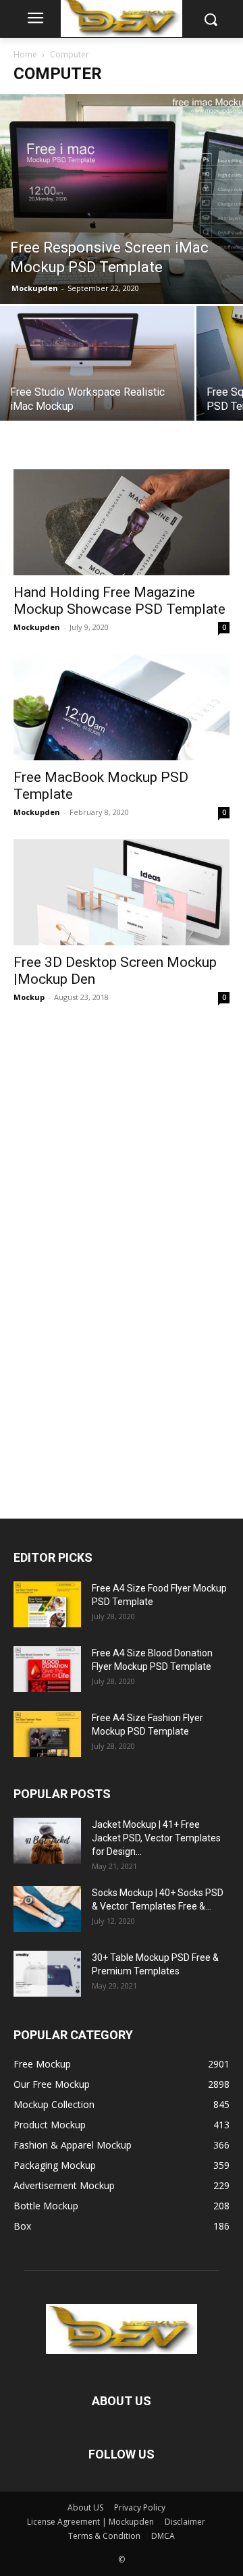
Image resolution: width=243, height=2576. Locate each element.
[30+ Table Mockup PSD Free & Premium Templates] (47, 1974)
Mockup (29, 997)
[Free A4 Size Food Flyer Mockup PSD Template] (47, 1605)
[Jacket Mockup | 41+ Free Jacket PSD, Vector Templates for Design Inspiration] (47, 1841)
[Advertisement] (115, 1255)
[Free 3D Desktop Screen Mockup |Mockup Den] (122, 892)
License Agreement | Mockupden (90, 2522)
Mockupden (35, 288)
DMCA (163, 2536)
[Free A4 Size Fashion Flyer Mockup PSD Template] (47, 1734)
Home (25, 54)
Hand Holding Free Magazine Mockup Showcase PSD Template (119, 601)
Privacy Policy (140, 2507)
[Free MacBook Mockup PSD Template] (122, 707)
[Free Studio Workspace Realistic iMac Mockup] (97, 379)
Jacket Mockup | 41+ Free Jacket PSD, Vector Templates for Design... (156, 1838)
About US (85, 2507)
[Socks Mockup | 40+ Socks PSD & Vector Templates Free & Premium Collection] (47, 1909)
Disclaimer (185, 2522)
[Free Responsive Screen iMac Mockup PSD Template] (122, 199)
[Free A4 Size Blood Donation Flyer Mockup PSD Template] (47, 1670)
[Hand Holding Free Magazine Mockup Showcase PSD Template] (122, 522)
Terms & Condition (104, 2536)
